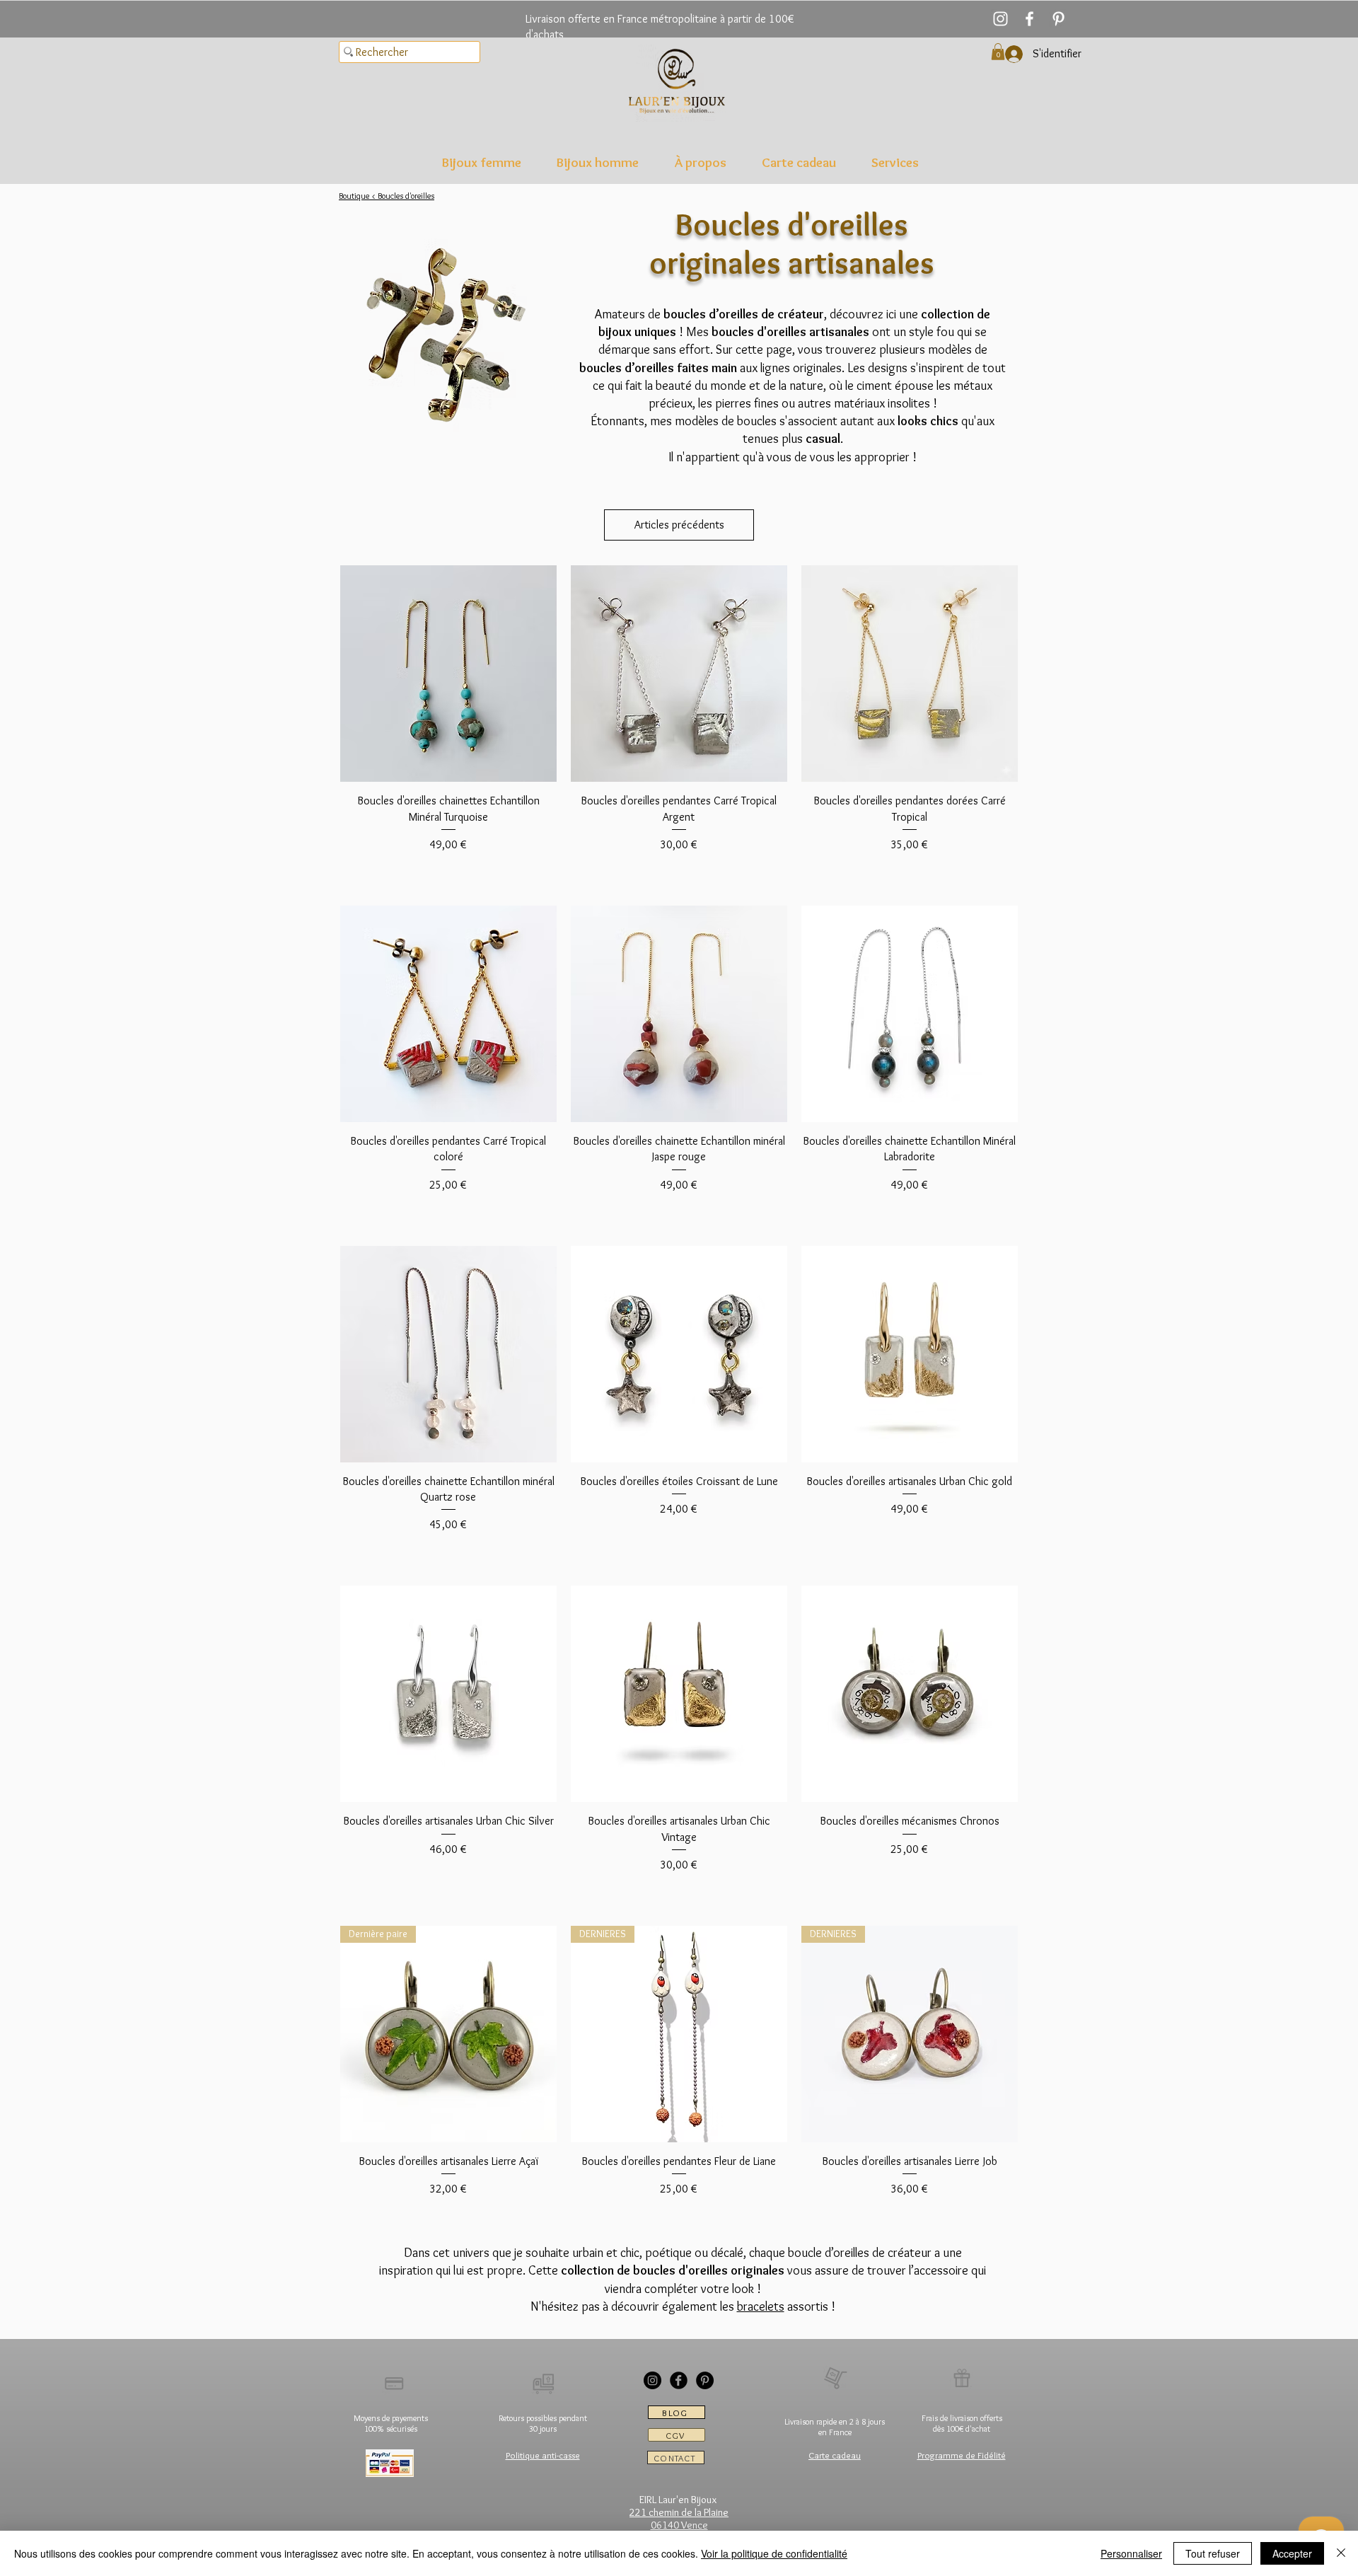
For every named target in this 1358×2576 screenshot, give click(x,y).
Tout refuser (1213, 2553)
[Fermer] (1341, 2553)
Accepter (1292, 2553)
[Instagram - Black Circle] (652, 2380)
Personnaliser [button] (1131, 2553)
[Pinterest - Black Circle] (705, 2380)
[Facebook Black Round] (679, 2380)
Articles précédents (679, 525)
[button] (482, 162)
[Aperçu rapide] (448, 674)
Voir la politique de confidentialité (774, 2553)
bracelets (761, 2306)
